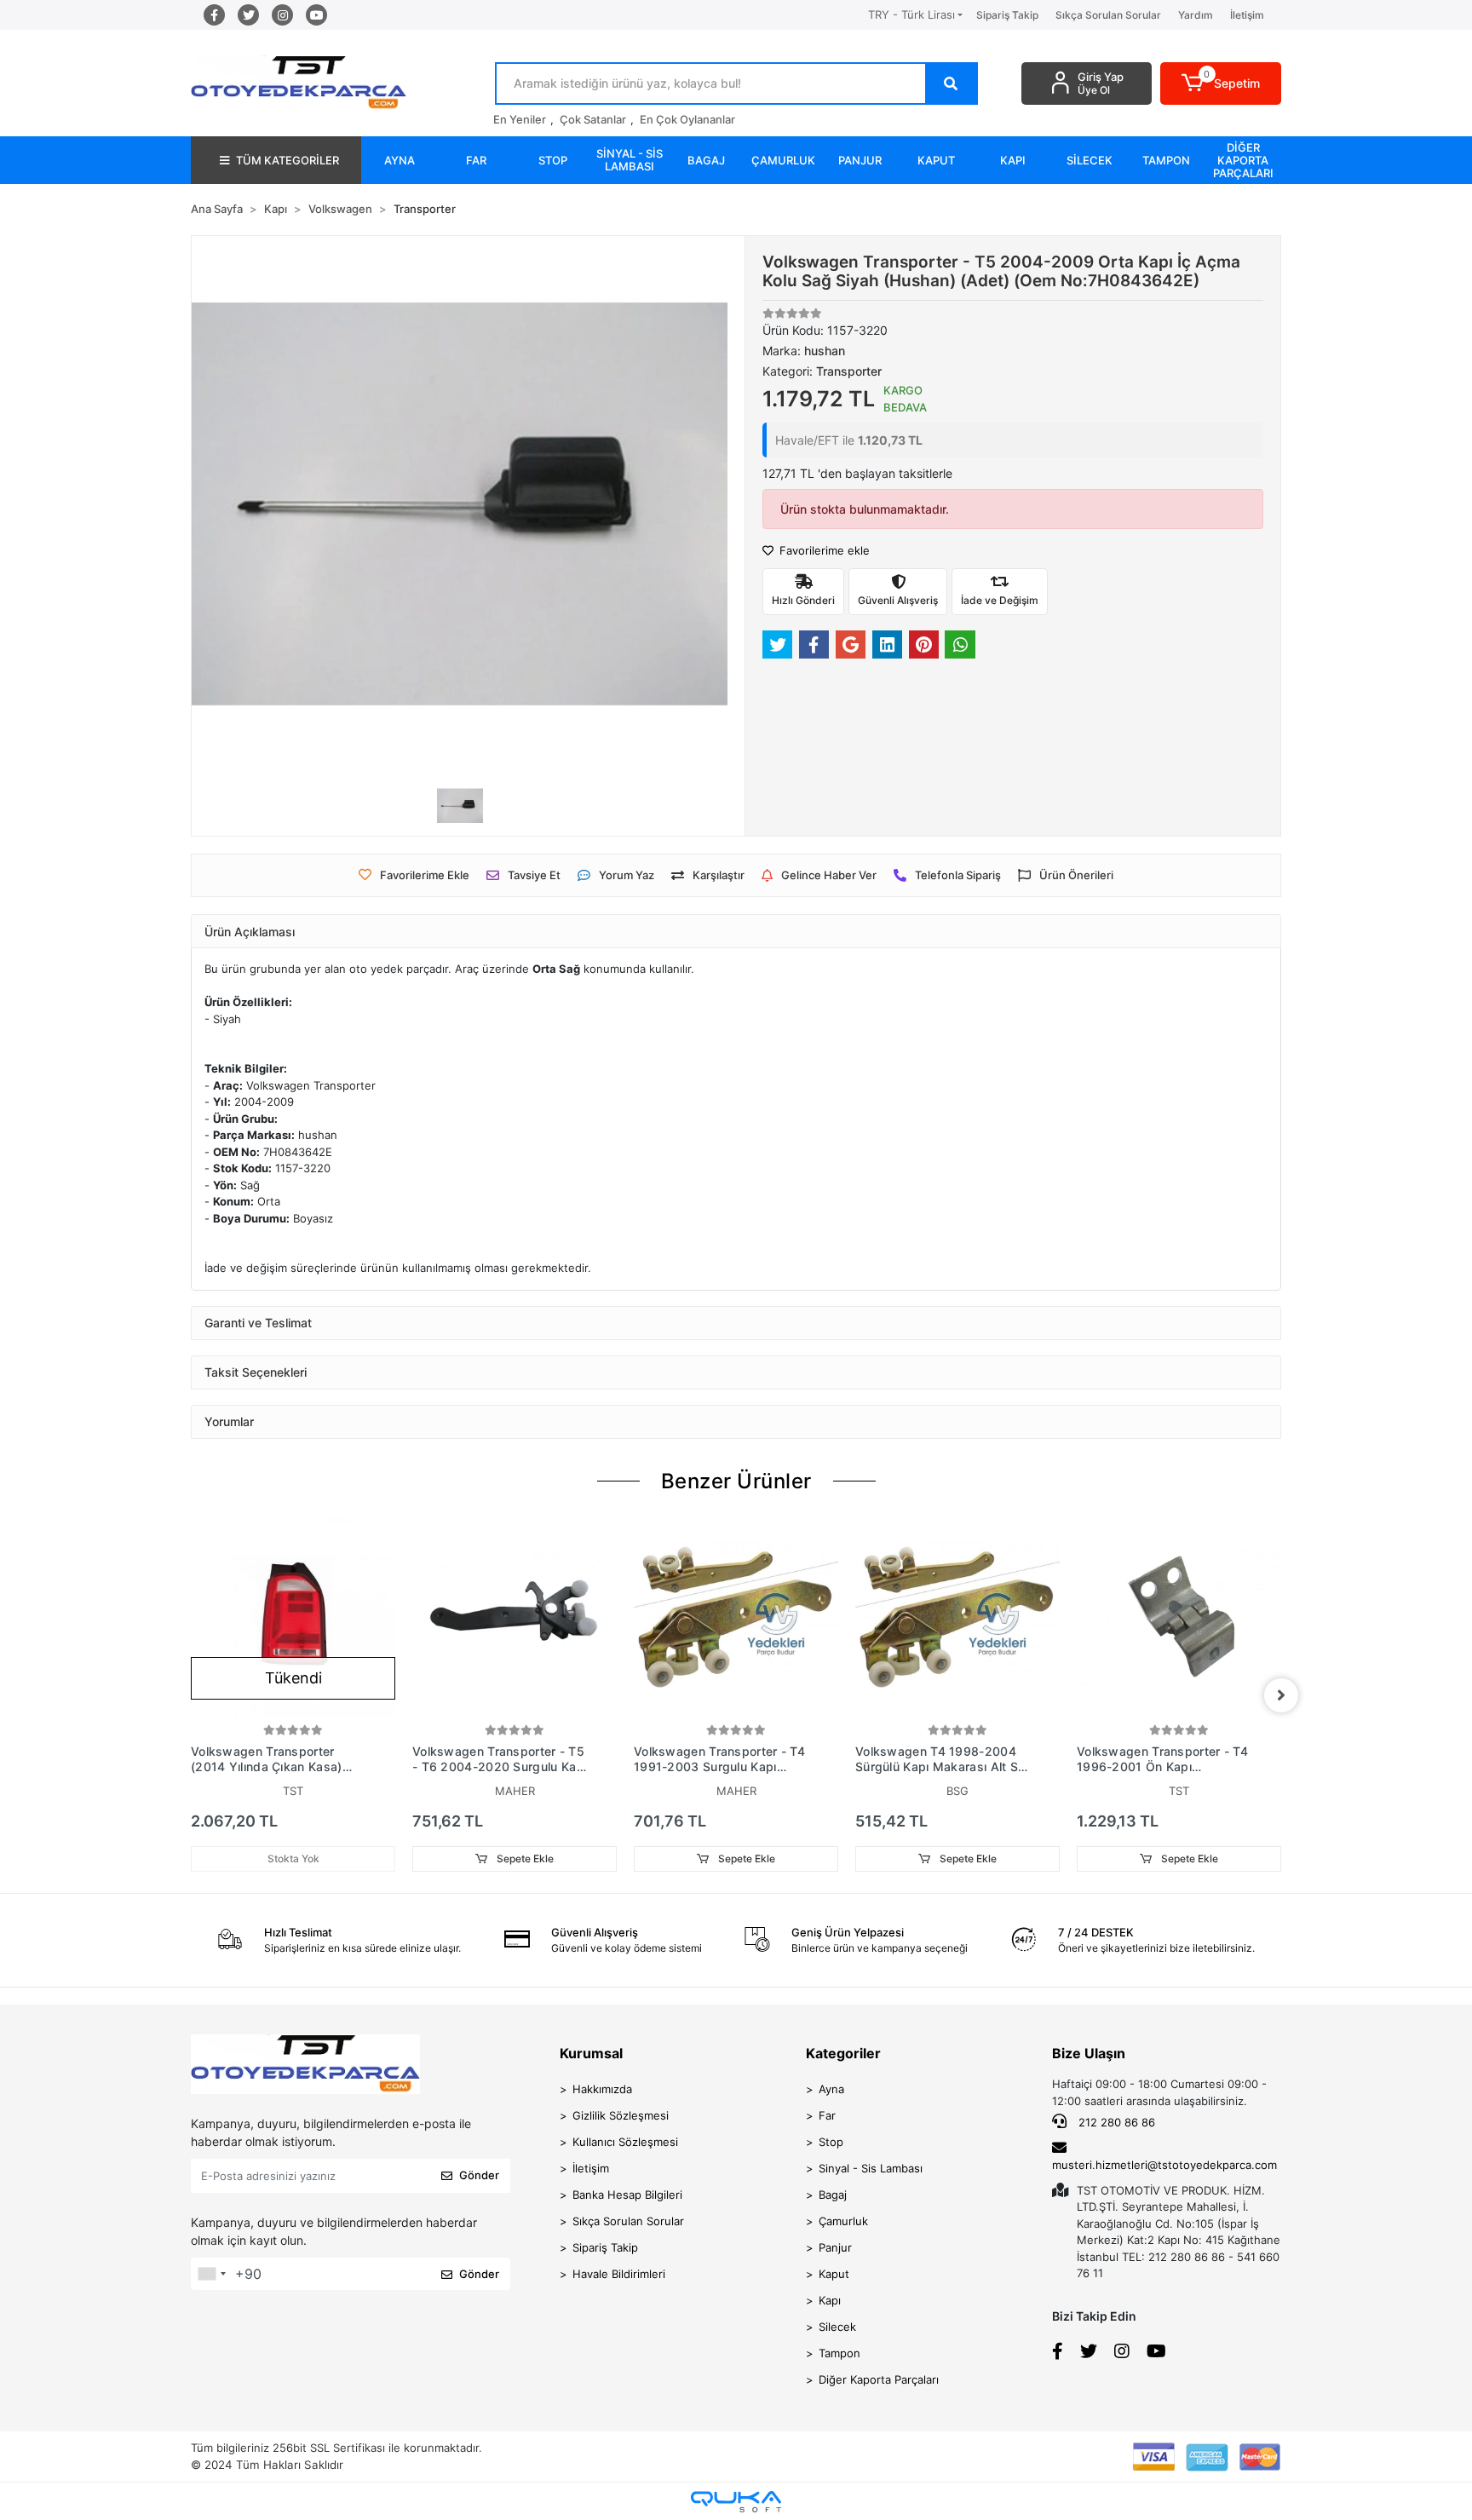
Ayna (831, 2089)
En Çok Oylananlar (687, 119)
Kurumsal (591, 2053)
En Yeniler (520, 119)
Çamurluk (843, 2221)
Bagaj (833, 2195)
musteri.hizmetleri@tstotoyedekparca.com (1164, 2165)
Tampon (839, 2353)
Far (827, 2115)
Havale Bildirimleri (619, 2274)
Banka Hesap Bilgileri (627, 2195)
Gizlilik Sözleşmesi (621, 2115)
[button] (1221, 83)
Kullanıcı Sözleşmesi (625, 2142)
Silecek (837, 2327)
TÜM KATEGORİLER (287, 160)
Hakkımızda (602, 2089)
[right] (1281, 1695)
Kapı (830, 2300)
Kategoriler (843, 2053)
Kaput (834, 2274)
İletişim (1247, 15)
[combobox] (211, 2274)
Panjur (835, 2247)
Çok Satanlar (593, 119)
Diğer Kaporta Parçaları (879, 2379)
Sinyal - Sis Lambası (871, 2168)
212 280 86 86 (1115, 2122)
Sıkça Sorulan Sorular (1108, 15)
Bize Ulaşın (1089, 2053)
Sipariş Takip (1007, 15)
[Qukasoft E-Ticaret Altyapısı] (736, 2502)
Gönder (479, 2175)
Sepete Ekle (524, 1858)
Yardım (1196, 15)
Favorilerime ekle (823, 550)
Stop (831, 2142)
